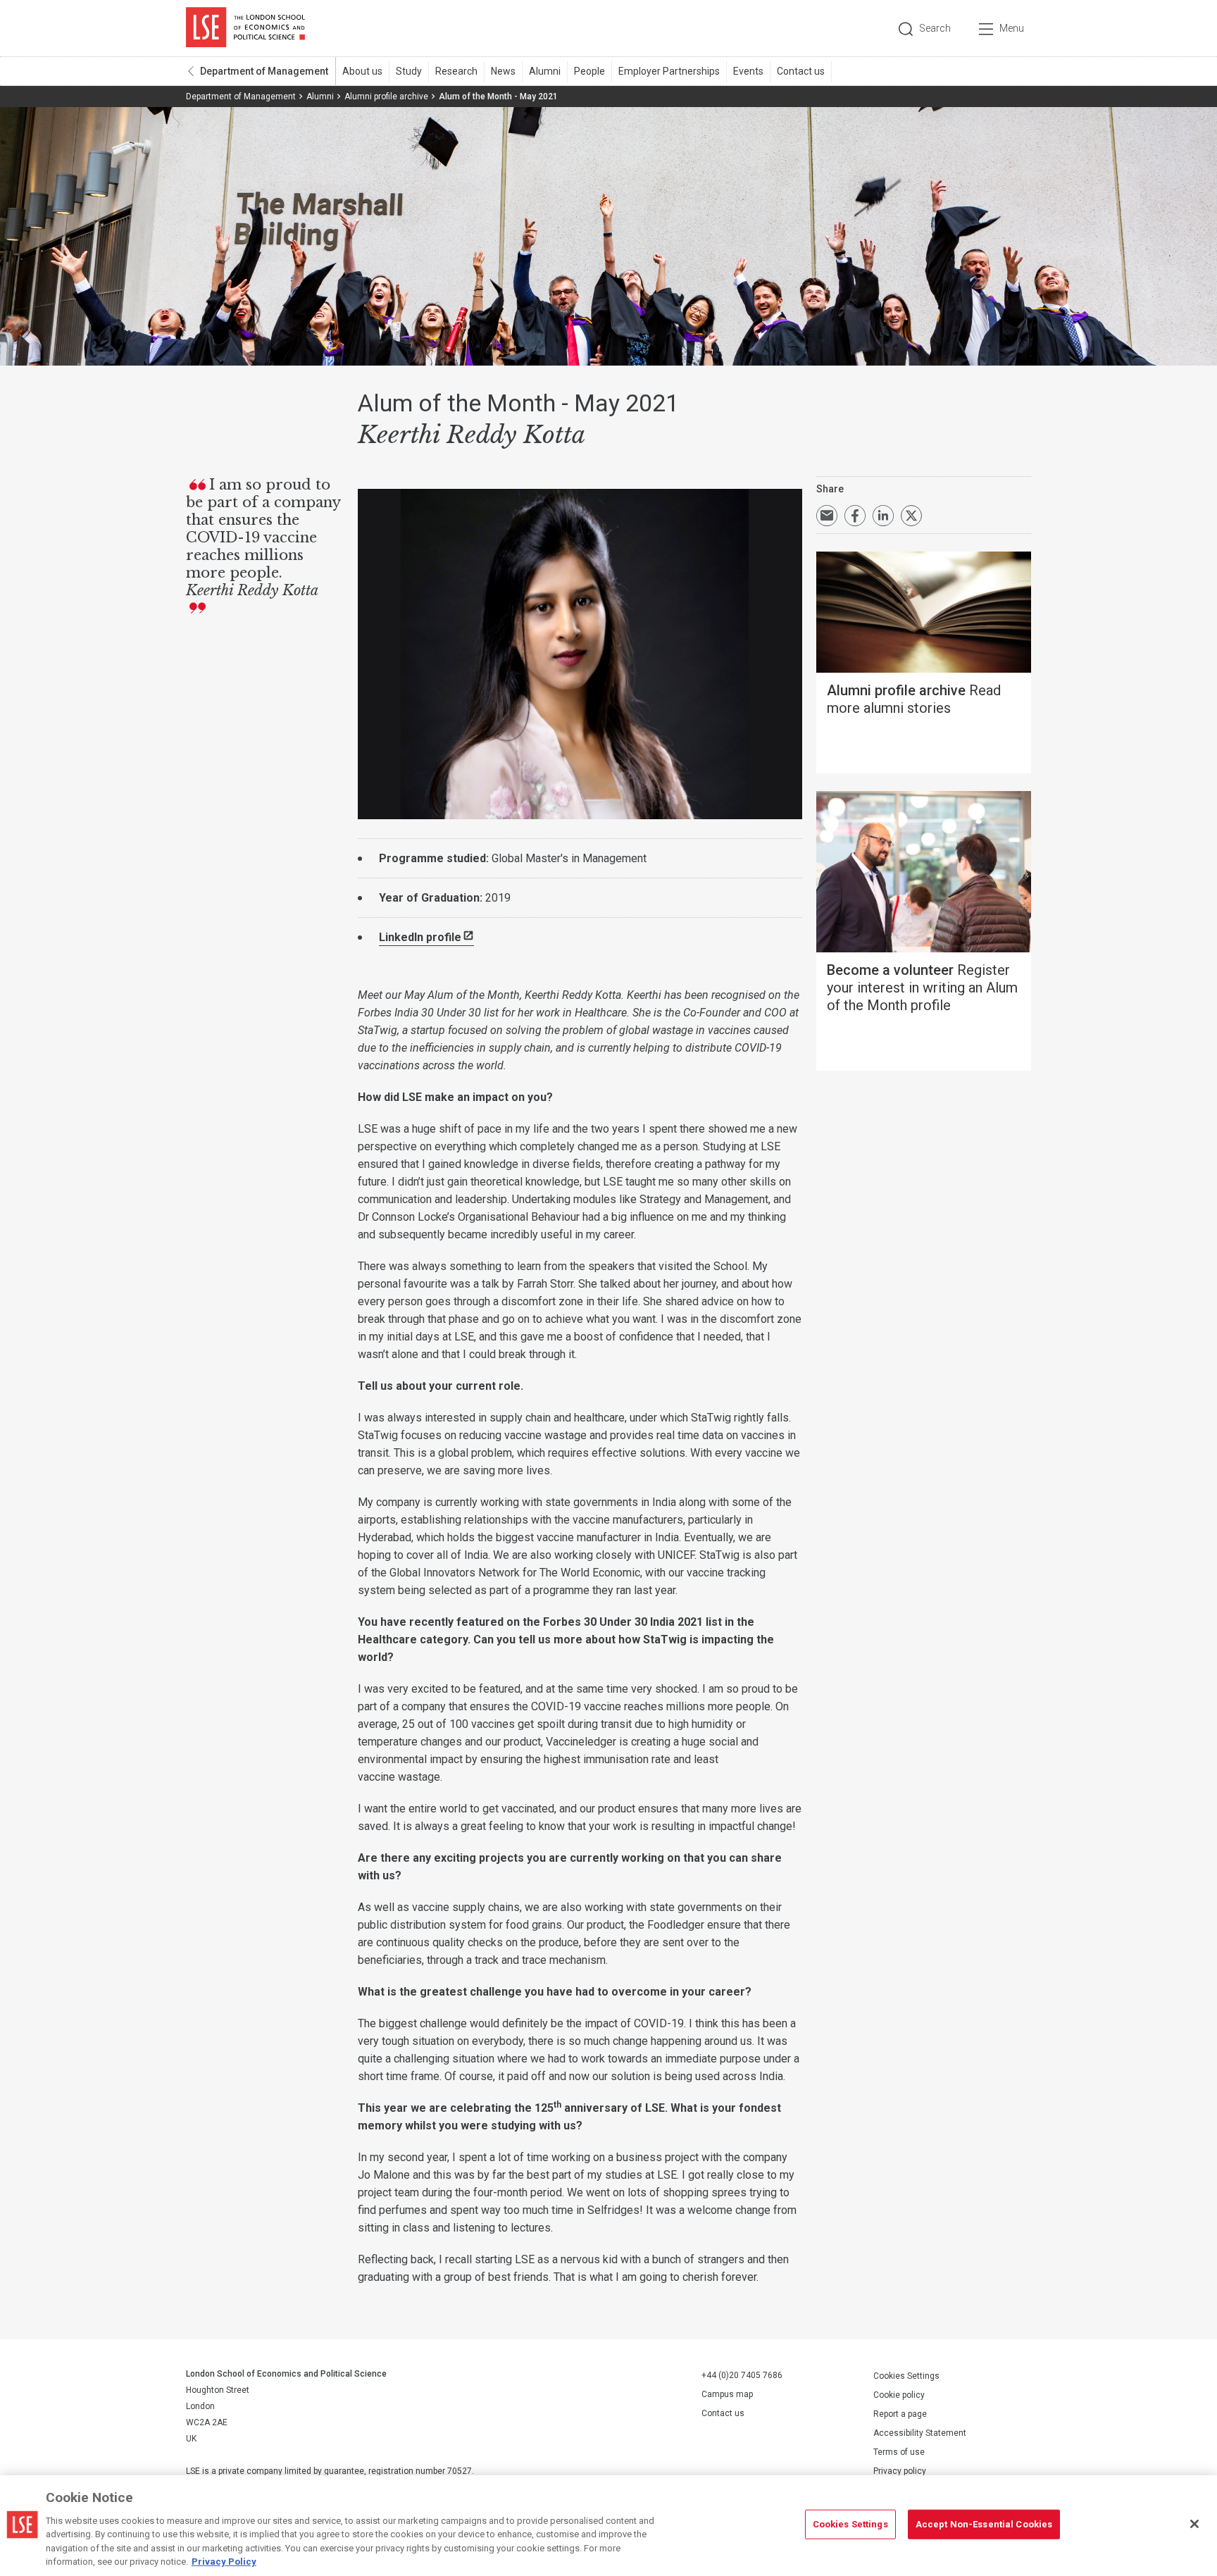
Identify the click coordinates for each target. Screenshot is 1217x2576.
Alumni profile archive (386, 97)
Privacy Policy (224, 2562)
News (503, 71)
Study (409, 71)
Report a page (900, 2414)
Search (935, 28)
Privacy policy (900, 2471)
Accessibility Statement (920, 2433)
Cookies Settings (906, 2376)
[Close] (1194, 2524)
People (589, 71)
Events (748, 71)
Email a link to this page (827, 516)
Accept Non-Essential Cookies (984, 2524)
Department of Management (264, 71)
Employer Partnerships (669, 71)
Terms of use (899, 2452)
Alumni (545, 71)
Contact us (801, 71)
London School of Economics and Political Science (245, 28)
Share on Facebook (855, 516)
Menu (1012, 28)
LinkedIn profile (420, 937)
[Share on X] (911, 516)
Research (456, 71)
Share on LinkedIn (883, 516)
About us (362, 71)
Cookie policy (899, 2395)
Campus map (727, 2394)
